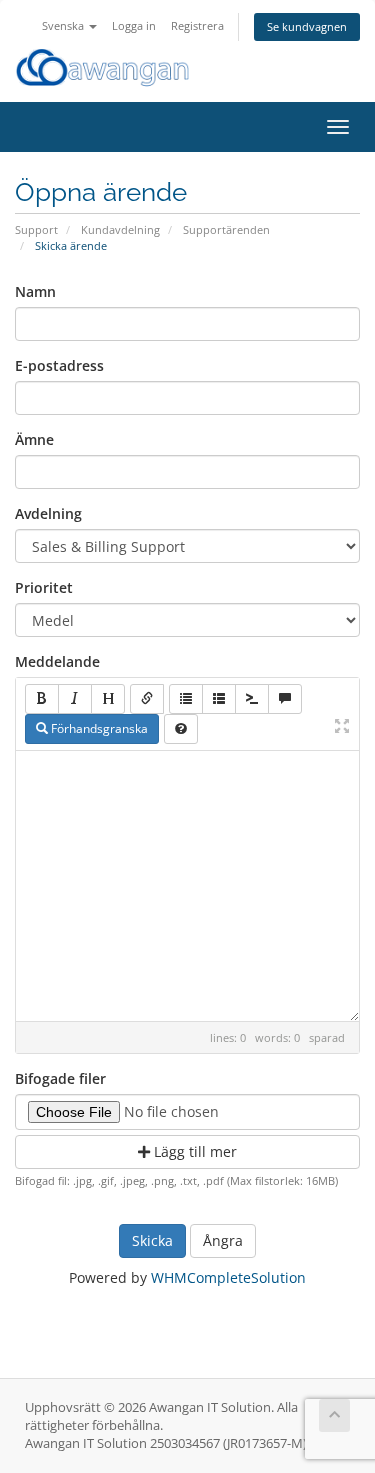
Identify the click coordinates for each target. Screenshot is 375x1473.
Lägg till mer (193, 1151)
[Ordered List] (219, 699)
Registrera (197, 25)
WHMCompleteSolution (228, 1277)
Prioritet (44, 587)
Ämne (34, 439)
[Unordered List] (186, 699)
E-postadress (59, 365)
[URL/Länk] (147, 699)
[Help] (181, 729)
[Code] (252, 699)
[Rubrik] (108, 699)
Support (36, 229)
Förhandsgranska (98, 728)
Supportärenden (226, 229)
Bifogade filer (60, 1078)
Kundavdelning (120, 229)
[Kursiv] (75, 699)
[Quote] (285, 699)
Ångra (223, 1240)
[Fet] (42, 699)
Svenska (64, 25)
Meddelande (57, 661)
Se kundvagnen (307, 26)
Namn (35, 291)
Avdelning (48, 513)
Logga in (134, 25)
